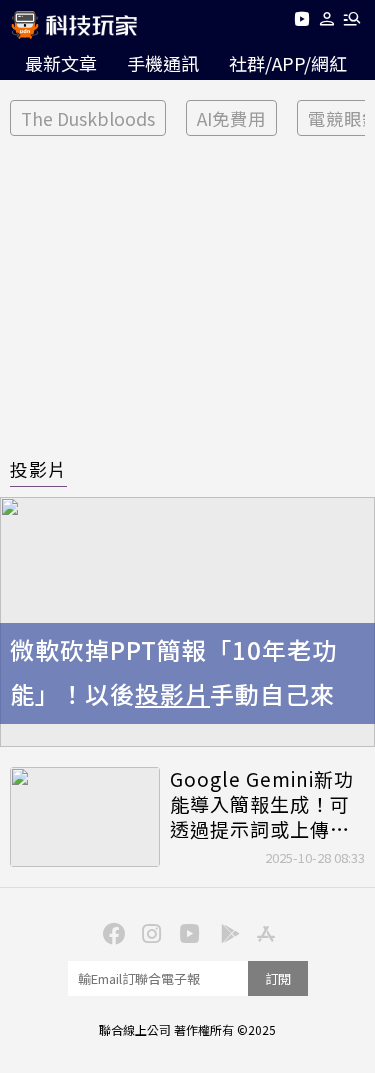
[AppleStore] (264, 932)
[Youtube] (301, 22)
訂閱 (278, 978)
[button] (327, 22)
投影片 (38, 469)
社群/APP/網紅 (288, 63)
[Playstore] (226, 932)
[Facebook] (112, 932)
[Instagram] (150, 932)
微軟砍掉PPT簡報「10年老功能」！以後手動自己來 (173, 672)
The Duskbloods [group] (88, 118)
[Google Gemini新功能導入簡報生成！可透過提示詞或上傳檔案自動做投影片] (85, 817)
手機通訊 (163, 63)
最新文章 (61, 63)
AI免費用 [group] (231, 118)
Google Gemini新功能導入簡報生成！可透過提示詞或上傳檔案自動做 (262, 804)
